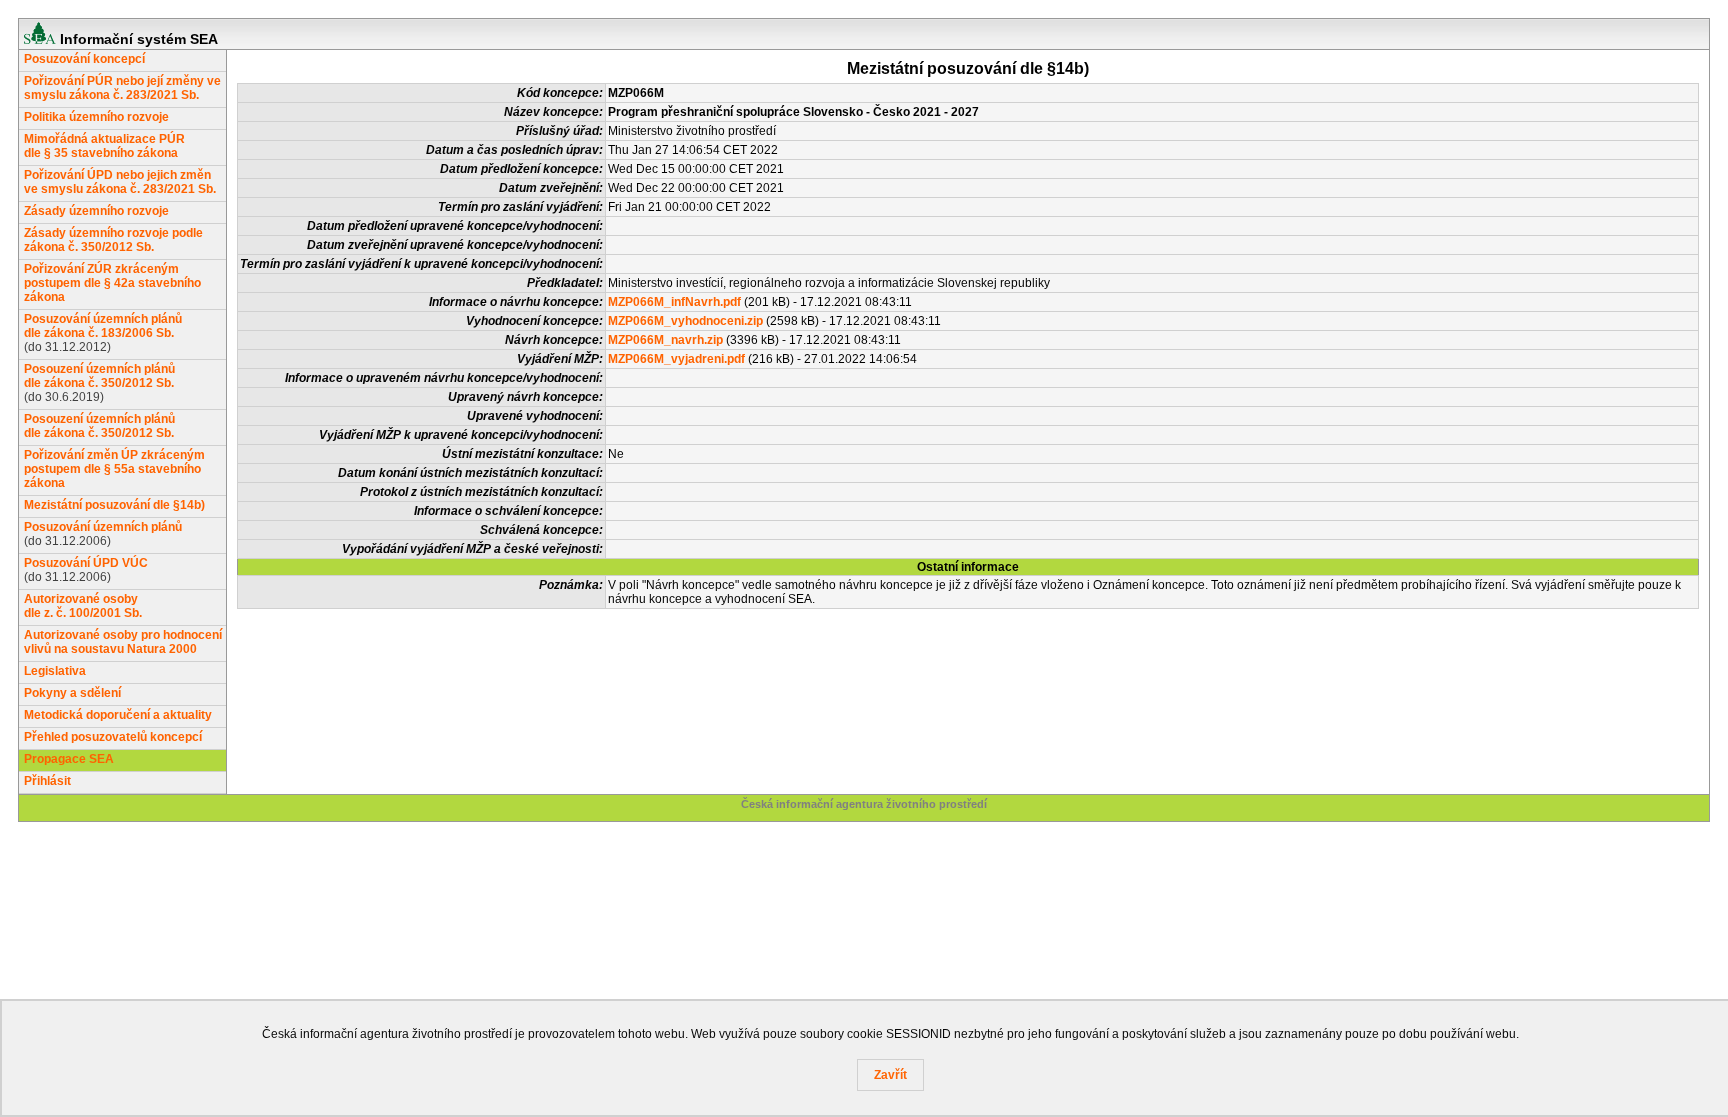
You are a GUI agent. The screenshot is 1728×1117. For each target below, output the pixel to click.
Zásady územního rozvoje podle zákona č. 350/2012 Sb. (113, 240)
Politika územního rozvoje (96, 117)
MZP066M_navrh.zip (665, 340)
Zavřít (890, 1075)
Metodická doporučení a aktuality (118, 715)
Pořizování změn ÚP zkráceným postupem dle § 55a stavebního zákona (114, 469)
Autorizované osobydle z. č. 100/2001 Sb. (83, 606)
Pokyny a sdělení (72, 693)
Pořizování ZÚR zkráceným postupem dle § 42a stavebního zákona (112, 283)
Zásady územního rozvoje (96, 211)
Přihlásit (47, 781)
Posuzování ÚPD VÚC (86, 563)
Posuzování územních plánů (103, 527)
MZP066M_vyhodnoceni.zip (685, 321)
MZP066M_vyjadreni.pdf (676, 359)
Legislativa (55, 671)
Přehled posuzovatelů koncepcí (113, 737)
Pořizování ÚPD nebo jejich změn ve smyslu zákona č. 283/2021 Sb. (120, 182)
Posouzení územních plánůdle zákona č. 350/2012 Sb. (99, 376)
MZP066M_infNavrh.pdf (674, 302)
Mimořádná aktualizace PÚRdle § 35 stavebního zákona (104, 146)
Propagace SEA (69, 759)
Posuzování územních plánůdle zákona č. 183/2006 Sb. (103, 326)
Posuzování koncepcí (84, 59)
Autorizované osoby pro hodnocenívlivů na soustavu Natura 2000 (123, 642)
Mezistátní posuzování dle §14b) (114, 505)
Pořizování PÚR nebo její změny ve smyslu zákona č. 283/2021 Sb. (122, 88)
